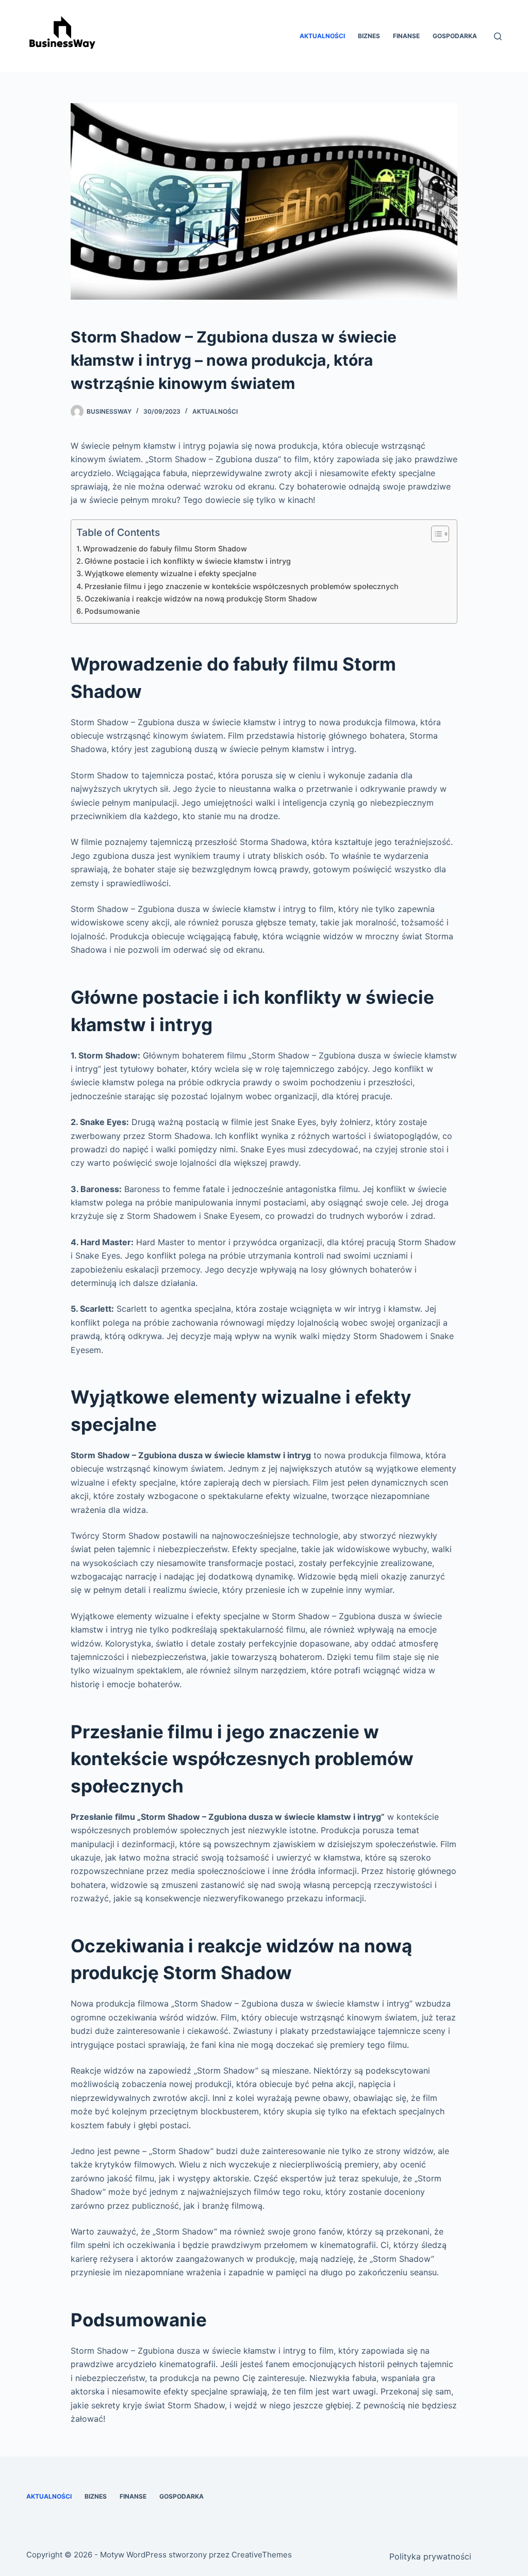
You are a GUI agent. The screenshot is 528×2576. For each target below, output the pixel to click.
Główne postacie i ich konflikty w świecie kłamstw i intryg (188, 561)
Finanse (406, 36)
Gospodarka (455, 36)
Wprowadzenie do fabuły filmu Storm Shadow (165, 549)
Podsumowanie (112, 611)
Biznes (369, 36)
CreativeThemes (262, 2555)
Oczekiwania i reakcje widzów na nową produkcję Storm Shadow (201, 599)
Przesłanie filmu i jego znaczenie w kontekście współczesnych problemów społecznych (242, 586)
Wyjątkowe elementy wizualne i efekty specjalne (170, 573)
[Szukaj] (498, 36)
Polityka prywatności (430, 2556)
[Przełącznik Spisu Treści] (435, 534)
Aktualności (322, 36)
